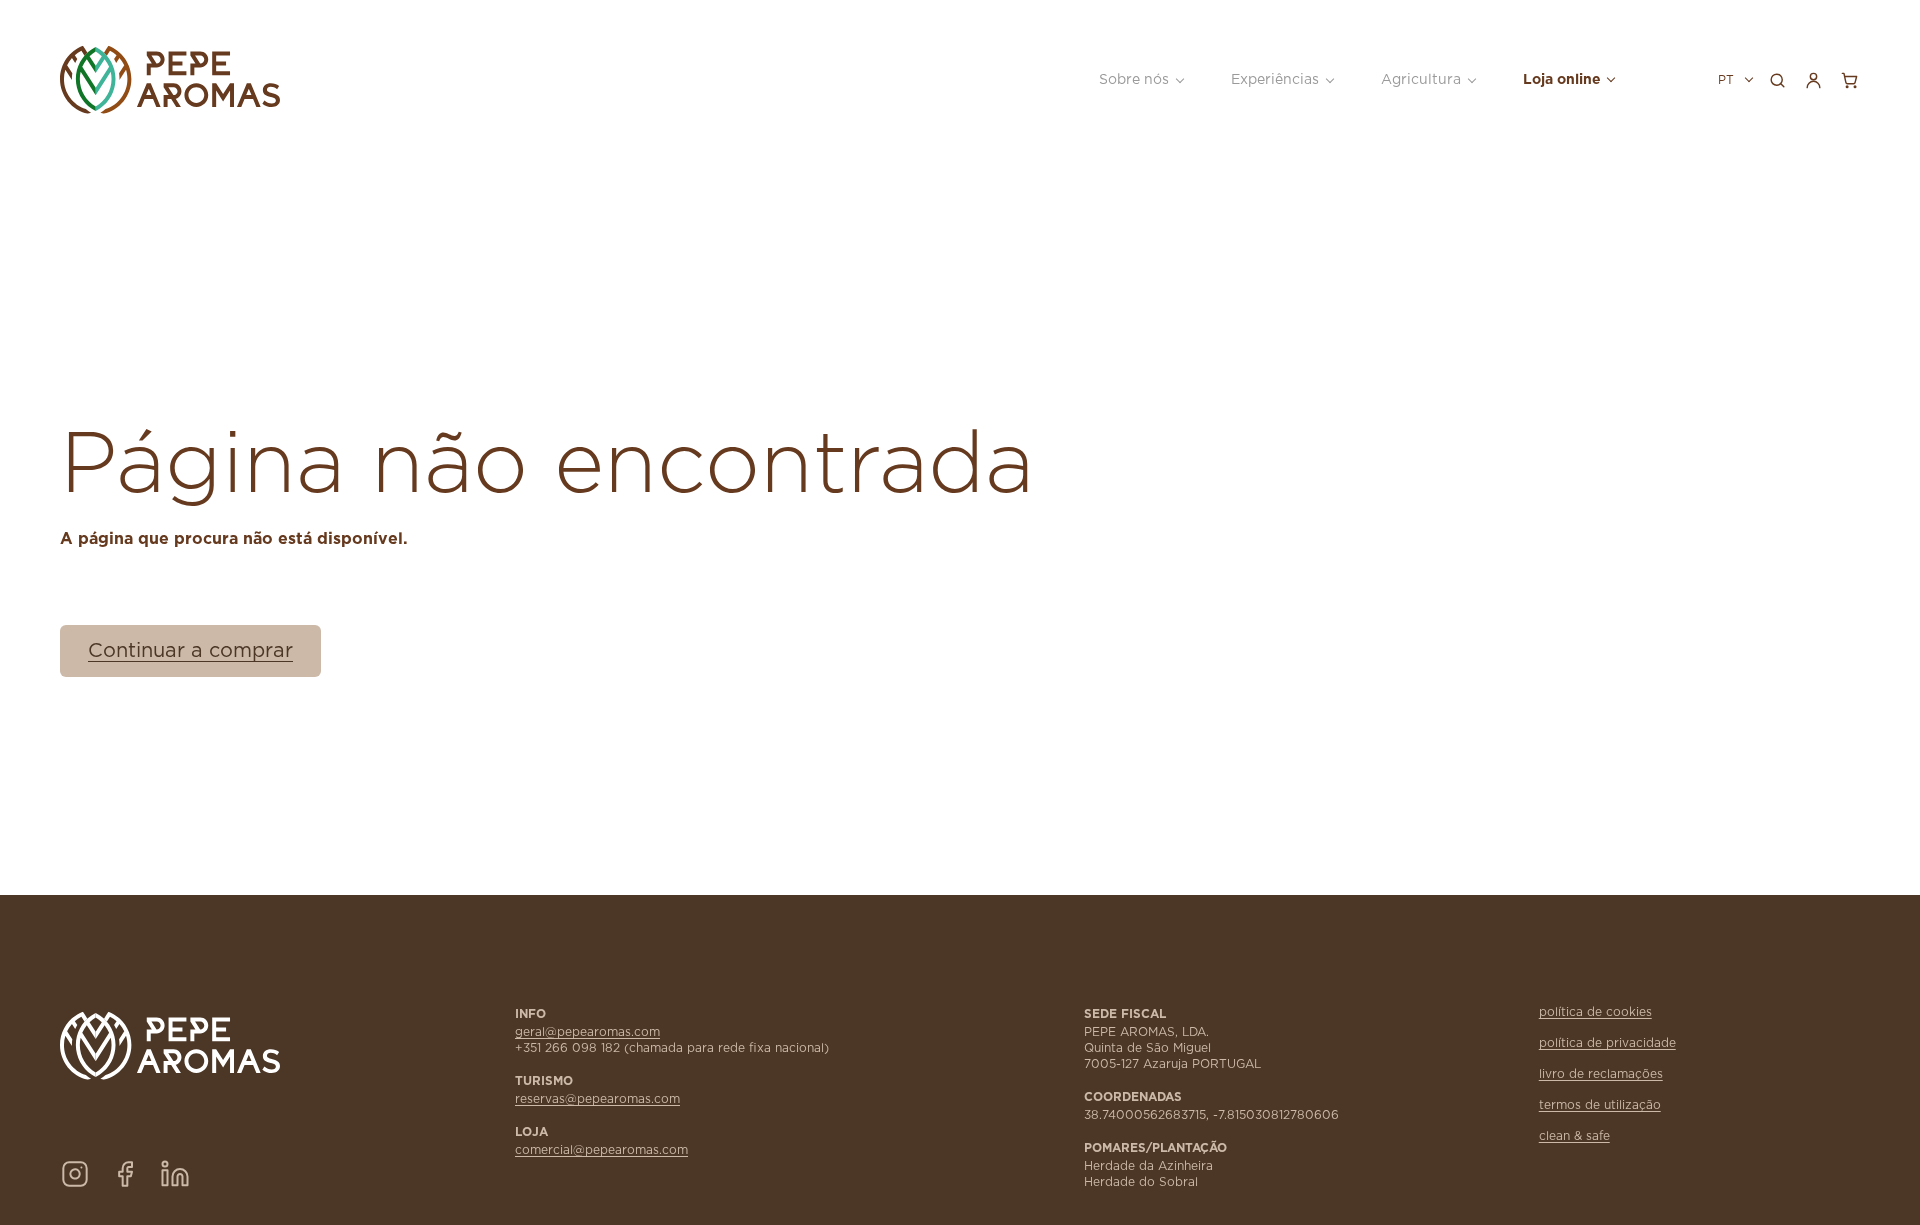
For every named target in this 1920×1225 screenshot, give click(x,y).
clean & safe (1574, 1136)
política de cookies (1595, 1012)
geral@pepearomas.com (587, 1032)
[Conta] (1813, 80)
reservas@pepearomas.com (597, 1099)
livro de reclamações (1601, 1074)
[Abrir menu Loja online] (1610, 80)
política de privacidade (1607, 1043)
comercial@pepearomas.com (601, 1150)
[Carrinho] (1849, 80)
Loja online (1562, 80)
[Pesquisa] (1777, 80)
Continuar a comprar (190, 651)
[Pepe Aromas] (220, 80)
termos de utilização (1600, 1105)
